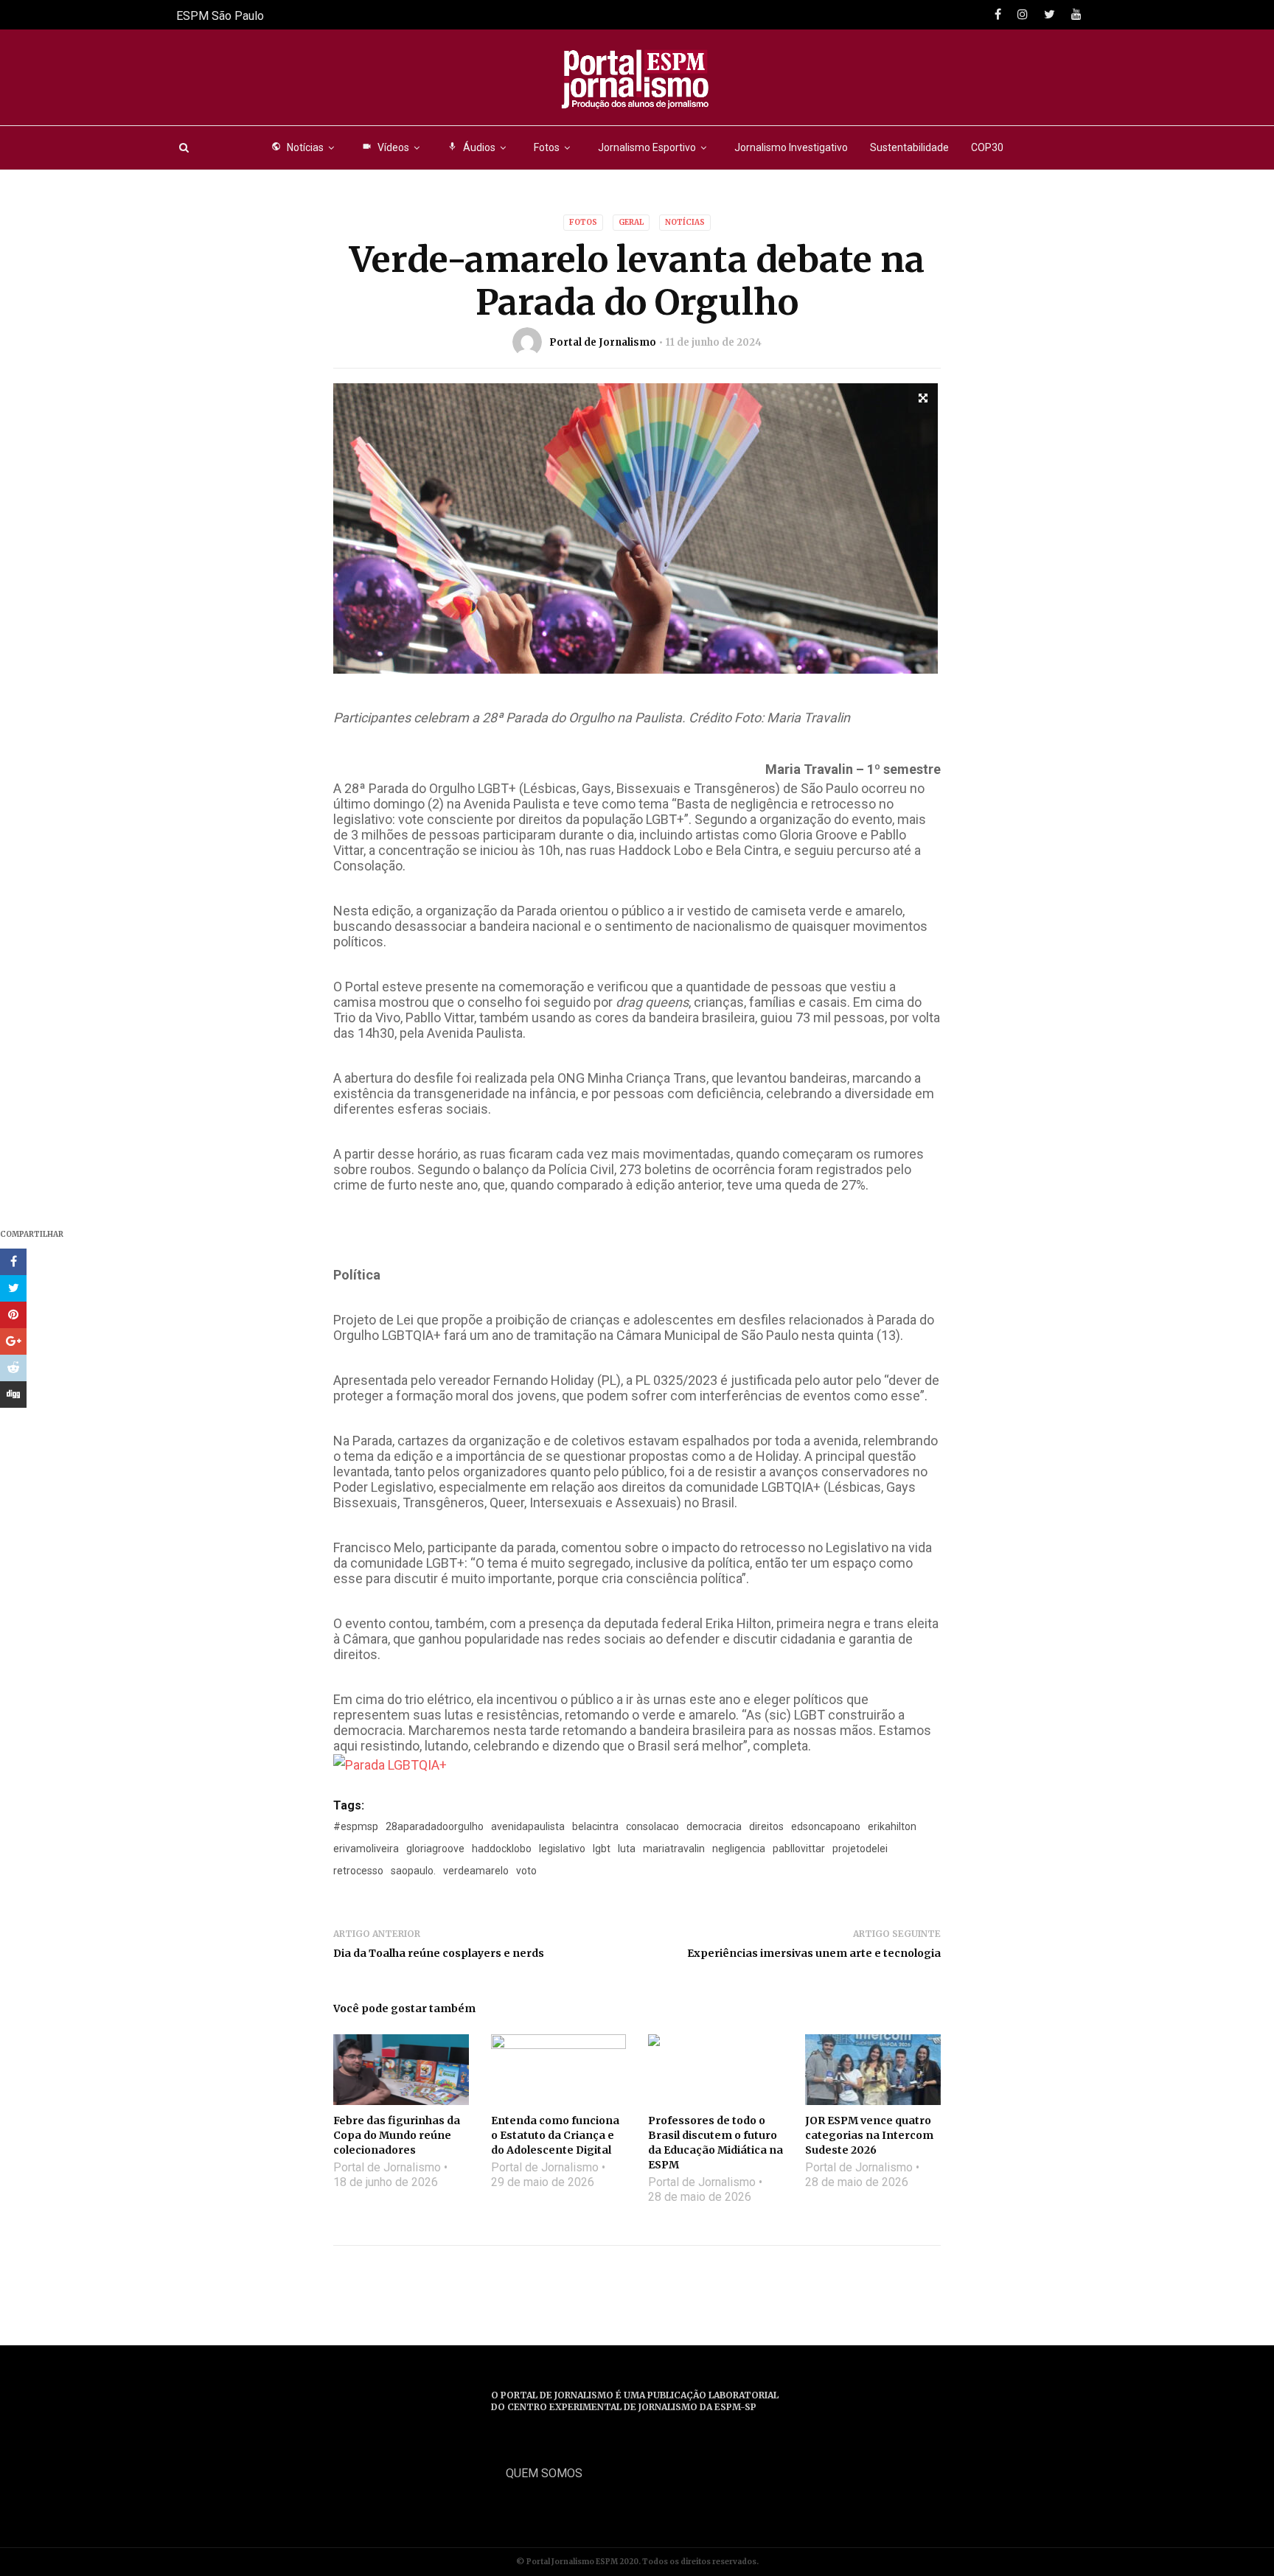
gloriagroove (435, 1849)
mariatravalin (674, 1849)
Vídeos (386, 147)
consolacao (652, 1826)
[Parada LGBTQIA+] (390, 1764)
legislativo (562, 1849)
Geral (631, 222)
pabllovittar (799, 1849)
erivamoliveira (366, 1849)
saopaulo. (413, 1871)
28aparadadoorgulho (435, 1826)
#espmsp (356, 1826)
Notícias (297, 147)
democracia (714, 1826)
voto (526, 1871)
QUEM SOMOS (544, 2473)
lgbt (602, 1849)
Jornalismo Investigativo (791, 147)
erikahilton (892, 1826)
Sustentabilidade (909, 147)
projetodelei (860, 1849)
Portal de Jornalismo (603, 342)
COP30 (987, 147)
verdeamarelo (476, 1871)
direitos (766, 1826)
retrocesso (358, 1871)
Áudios (471, 147)
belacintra (595, 1826)
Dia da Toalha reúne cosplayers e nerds (439, 1953)
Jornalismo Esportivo (647, 147)
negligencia (739, 1849)
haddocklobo (502, 1849)
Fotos (547, 147)
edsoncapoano (826, 1826)
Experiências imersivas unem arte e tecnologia (814, 1953)
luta (627, 1849)
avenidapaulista (528, 1826)
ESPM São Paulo (220, 16)
